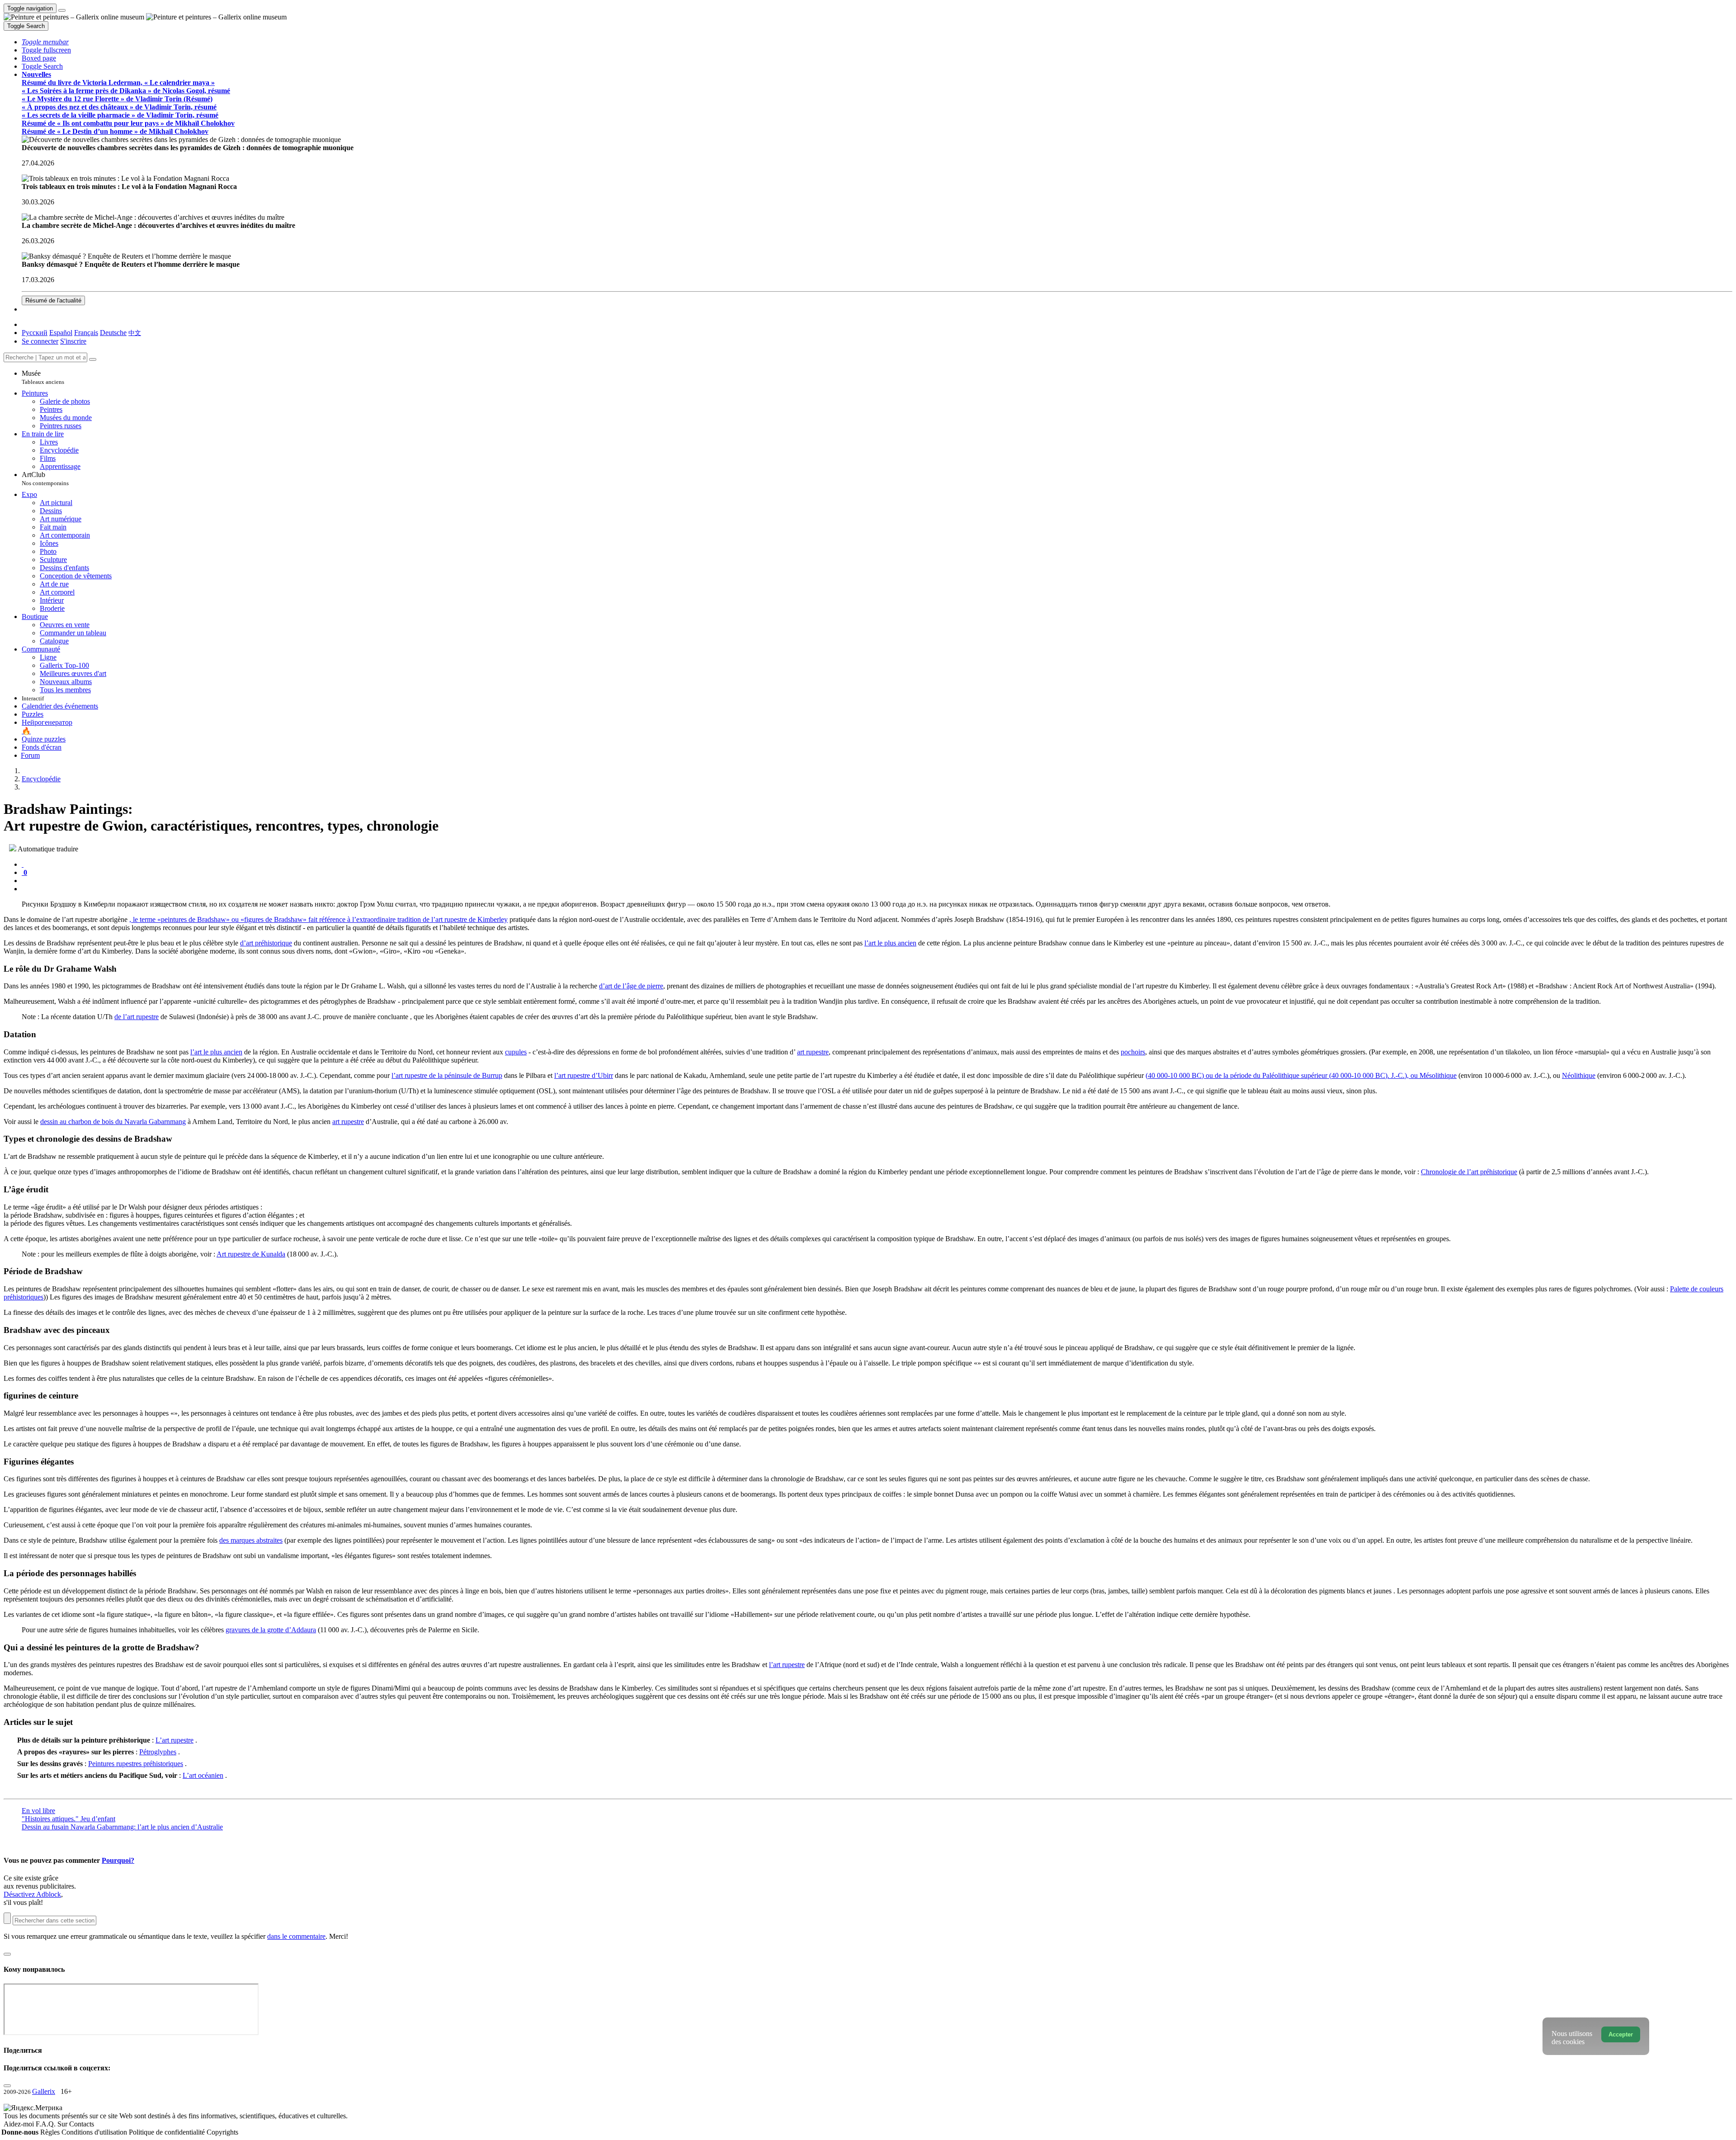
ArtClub (45, 479)
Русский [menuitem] (35, 333)
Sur (63, 2124)
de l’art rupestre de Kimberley (465, 919)
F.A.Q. (47, 2124)
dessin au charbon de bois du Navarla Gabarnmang (113, 1122)
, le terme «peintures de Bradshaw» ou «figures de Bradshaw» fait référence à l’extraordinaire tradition (276, 919)
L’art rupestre (175, 1740)
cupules (516, 1052)
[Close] (93, 359)
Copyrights (222, 2132)
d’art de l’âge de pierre (631, 986)
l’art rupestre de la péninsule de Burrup (447, 1075)
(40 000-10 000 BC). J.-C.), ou (1374, 1075)
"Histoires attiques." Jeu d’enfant (68, 1819)
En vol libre (38, 1811)
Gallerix (44, 2091)
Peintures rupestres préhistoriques (136, 1764)
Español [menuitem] (61, 333)
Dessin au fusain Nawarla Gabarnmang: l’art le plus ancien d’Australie (122, 1827)
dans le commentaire (296, 1936)
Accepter (1621, 2034)
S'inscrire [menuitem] (73, 341)
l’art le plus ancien (890, 943)
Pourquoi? (118, 1860)
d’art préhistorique (266, 943)
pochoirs (1133, 1052)
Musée (43, 377)
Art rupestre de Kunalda (251, 1254)
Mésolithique (1438, 1075)
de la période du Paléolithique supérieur (1272, 1075)
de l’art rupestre (137, 1017)
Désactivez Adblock (32, 1894)
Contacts (82, 2124)
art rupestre (813, 1052)
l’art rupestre (787, 1665)
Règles (51, 2132)
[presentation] (877, 881)
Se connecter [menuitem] (40, 341)
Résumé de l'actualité (53, 300)
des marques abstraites (251, 1540)
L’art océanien (203, 1775)
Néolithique (1579, 1075)
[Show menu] (62, 10)
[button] (45, 42)
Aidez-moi (20, 2124)
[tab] (23, 864)
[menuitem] (135, 333)
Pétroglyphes (158, 1752)
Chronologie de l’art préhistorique (1469, 1172)
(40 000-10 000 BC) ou (1180, 1075)
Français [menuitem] (86, 333)
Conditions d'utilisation (95, 2132)
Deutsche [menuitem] (113, 333)
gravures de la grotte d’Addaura (271, 1630)
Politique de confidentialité (168, 2132)
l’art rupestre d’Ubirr (584, 1075)
